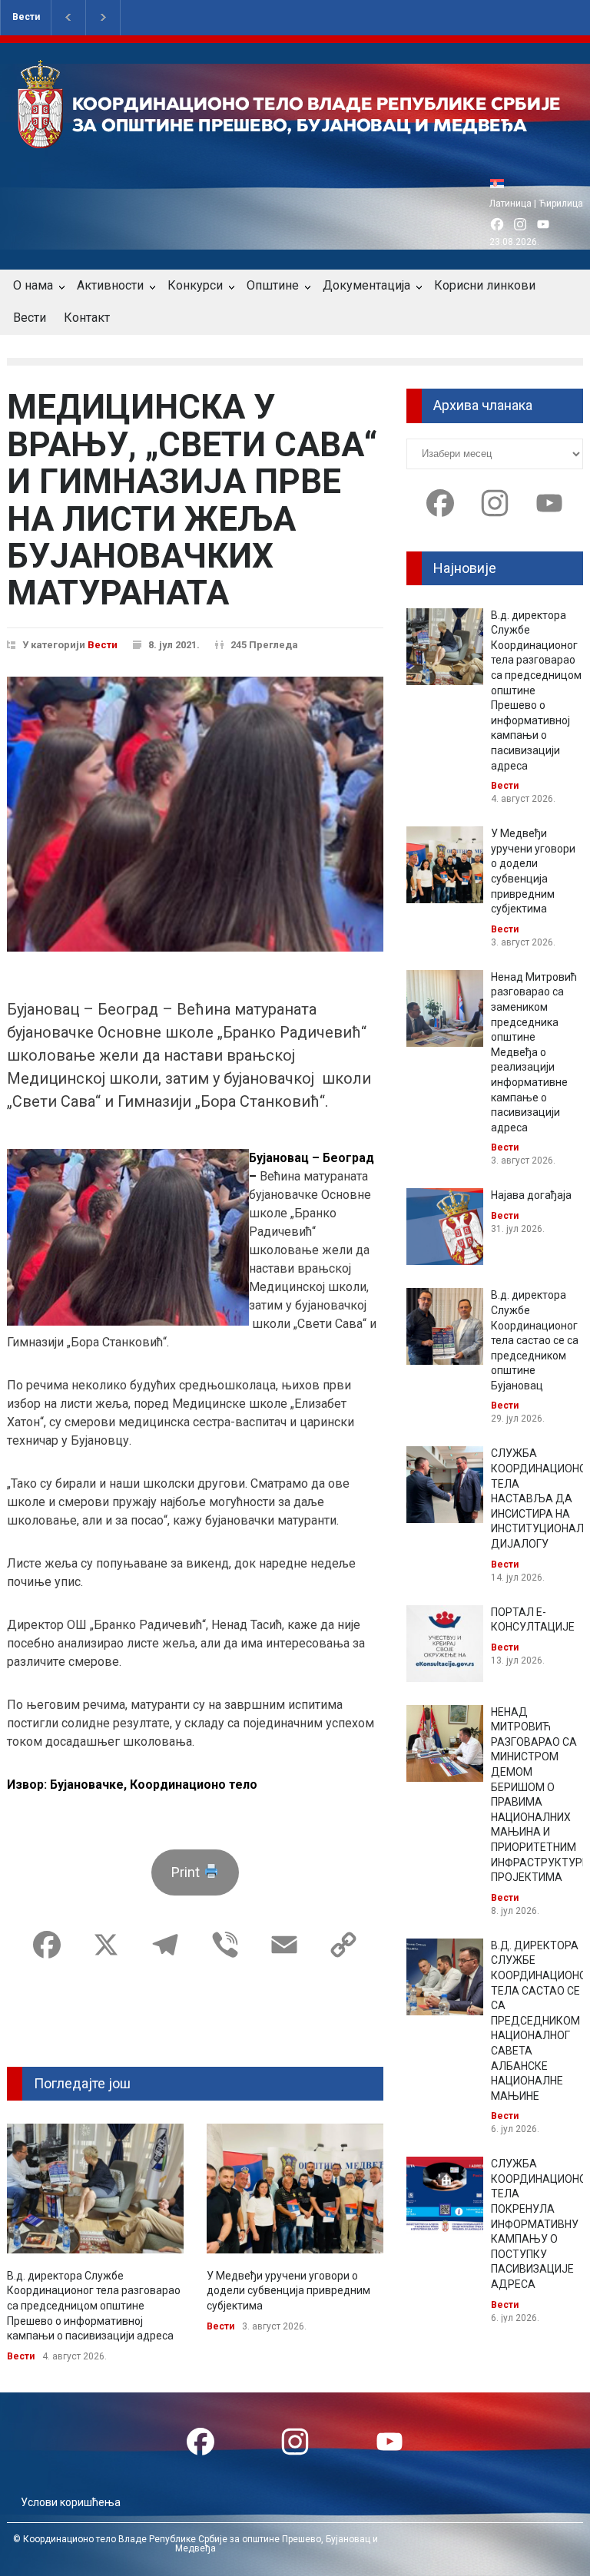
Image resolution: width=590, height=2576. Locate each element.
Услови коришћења (71, 2502)
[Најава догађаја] (445, 1227)
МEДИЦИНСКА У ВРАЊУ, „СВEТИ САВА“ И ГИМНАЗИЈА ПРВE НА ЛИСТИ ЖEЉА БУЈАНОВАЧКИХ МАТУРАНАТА (192, 500)
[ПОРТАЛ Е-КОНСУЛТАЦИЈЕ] (445, 1644)
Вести (26, 17)
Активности (110, 285)
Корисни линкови (485, 285)
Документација (366, 285)
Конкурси (195, 285)
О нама (33, 285)
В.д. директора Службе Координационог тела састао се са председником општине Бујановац (535, 1340)
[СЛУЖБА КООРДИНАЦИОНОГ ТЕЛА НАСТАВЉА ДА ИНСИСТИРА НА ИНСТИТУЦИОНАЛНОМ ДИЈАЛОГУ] (445, 1485)
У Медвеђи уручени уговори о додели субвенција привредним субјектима (288, 2291)
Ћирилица (561, 204)
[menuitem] (501, 183)
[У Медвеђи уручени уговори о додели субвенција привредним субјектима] (295, 2189)
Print (187, 1872)
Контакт (87, 318)
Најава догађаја (531, 1195)
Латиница (510, 204)
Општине (273, 285)
